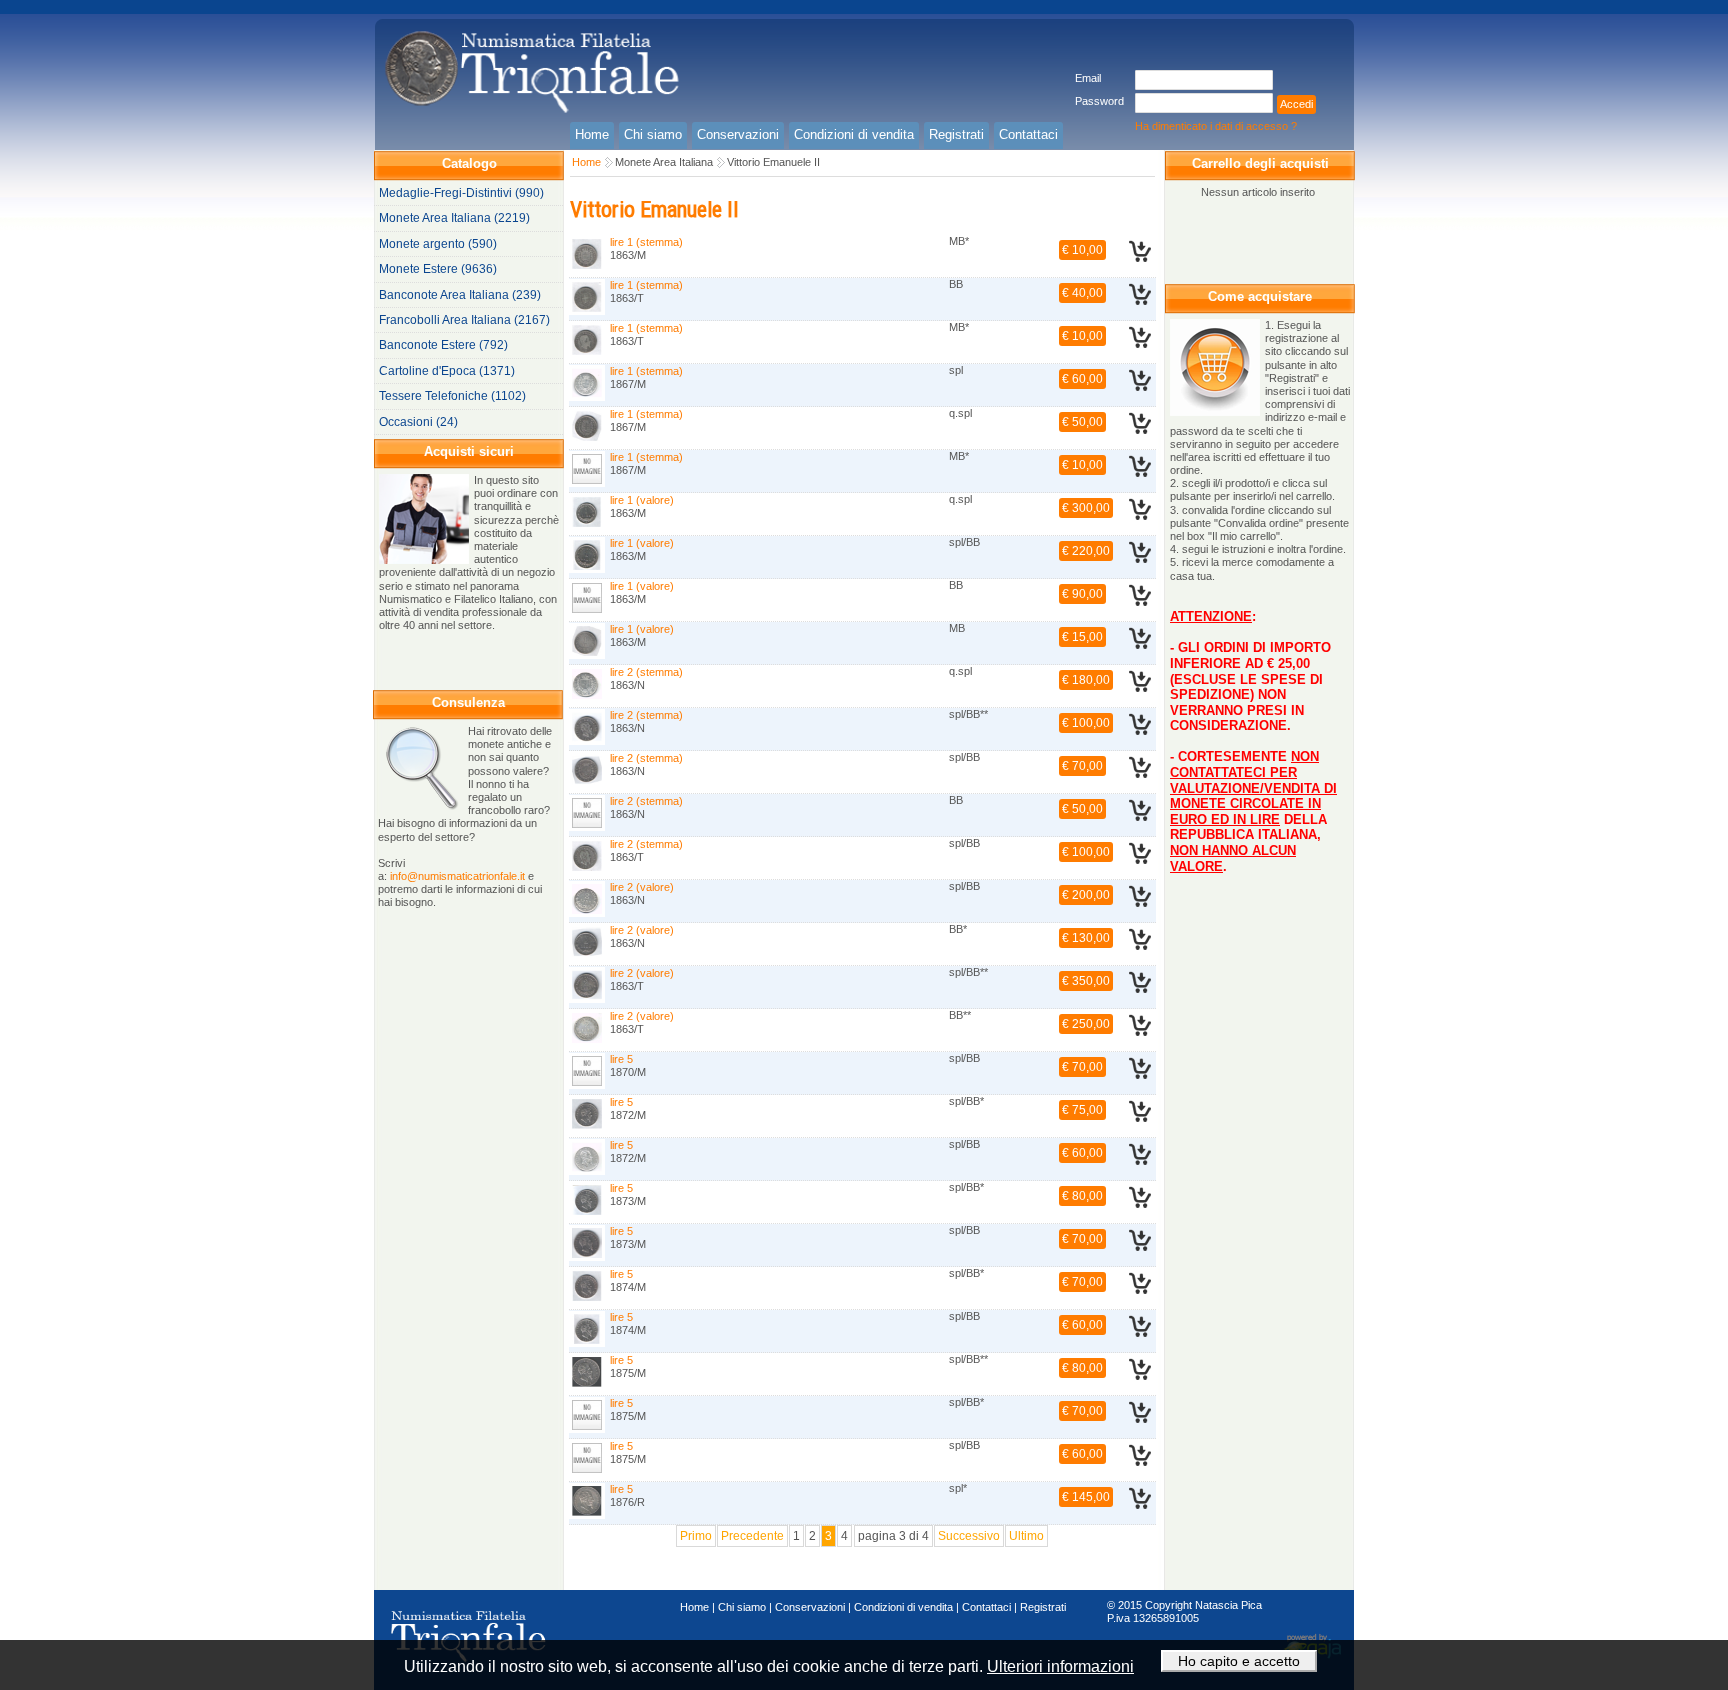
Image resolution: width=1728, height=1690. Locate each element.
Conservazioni (810, 1607)
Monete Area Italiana (664, 162)
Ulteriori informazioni (1060, 1666)
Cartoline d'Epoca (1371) (447, 371)
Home (586, 162)
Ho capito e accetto (1239, 1661)
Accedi (1296, 104)
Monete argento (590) (438, 244)
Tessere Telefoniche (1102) (452, 396)
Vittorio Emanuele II (773, 162)
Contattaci (986, 1607)
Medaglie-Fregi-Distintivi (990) (461, 193)
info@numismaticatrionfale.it (457, 876)
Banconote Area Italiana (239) (460, 295)
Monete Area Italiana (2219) (454, 218)
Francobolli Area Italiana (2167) (464, 320)
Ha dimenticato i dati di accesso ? (1216, 126)
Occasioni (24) (418, 422)
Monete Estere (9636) (438, 269)
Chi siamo (742, 1607)
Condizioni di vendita (903, 1607)
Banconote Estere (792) (443, 345)
